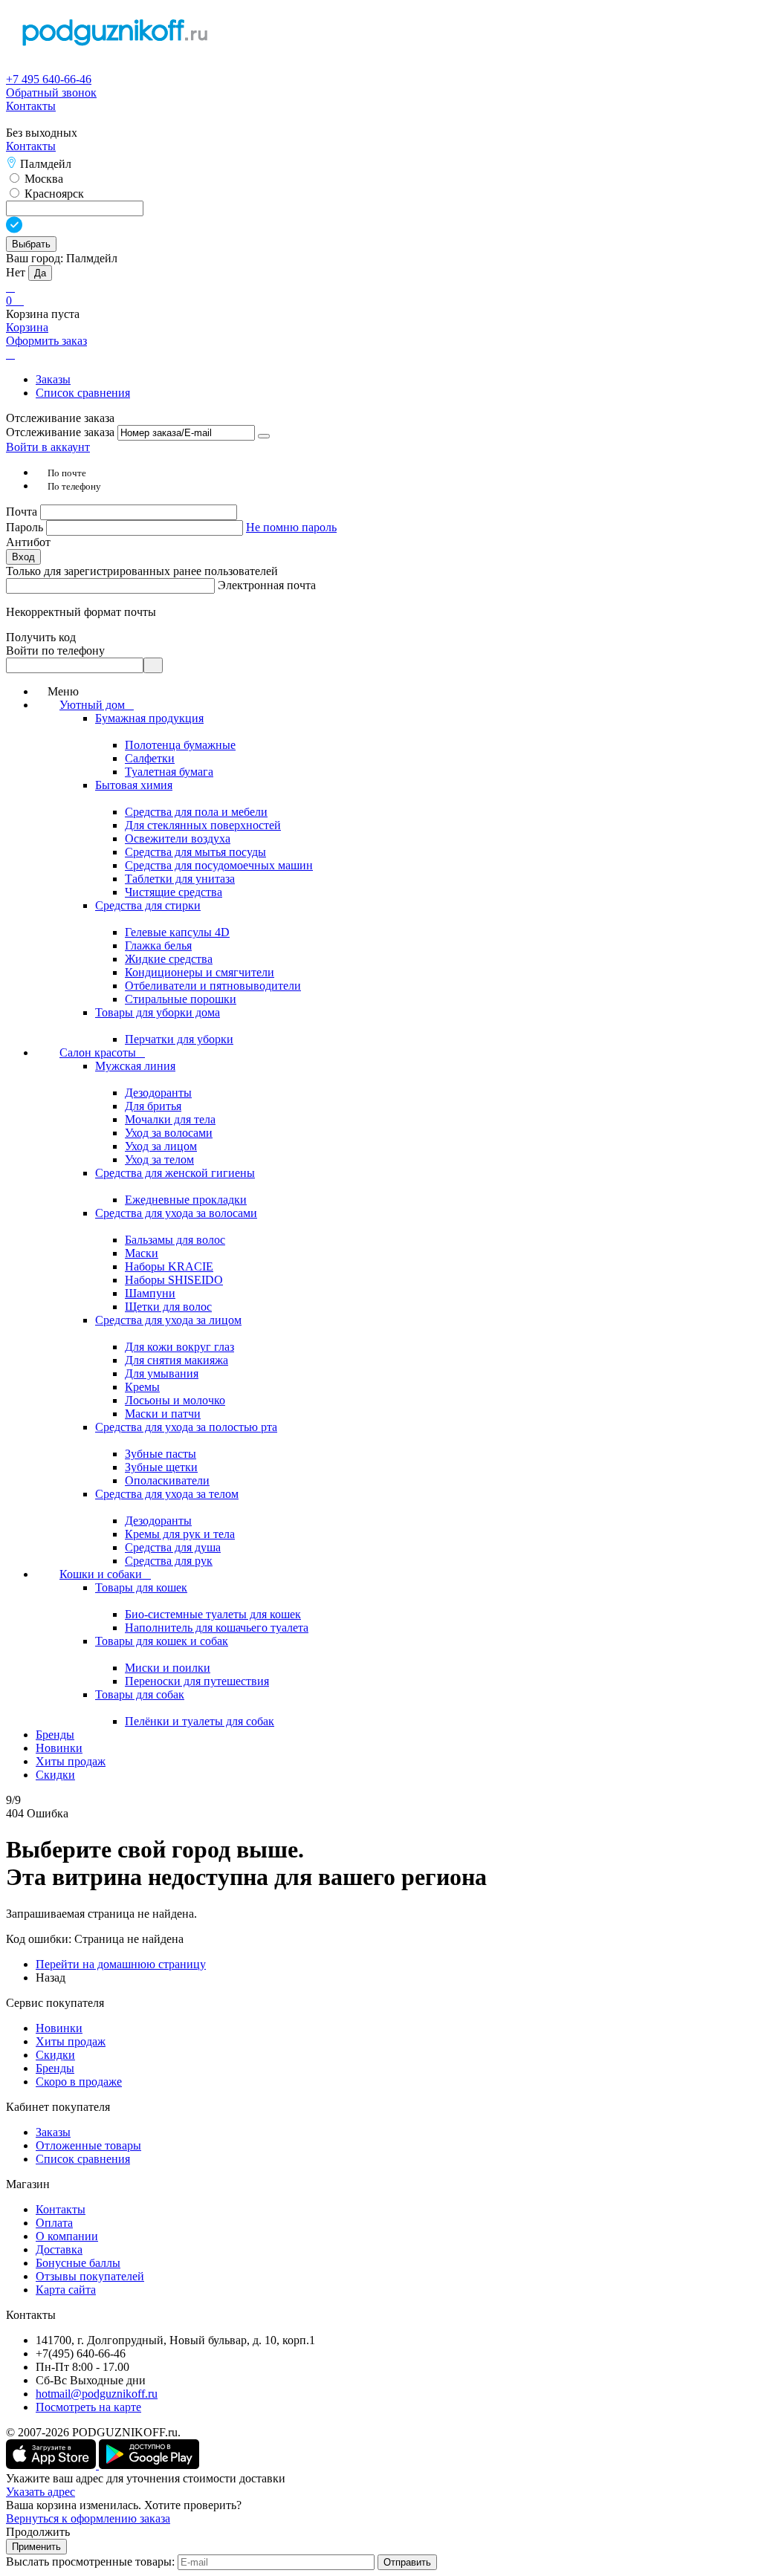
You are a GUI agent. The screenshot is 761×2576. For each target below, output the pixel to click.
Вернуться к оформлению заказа (88, 2518)
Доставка (59, 2249)
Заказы (53, 379)
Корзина (27, 327)
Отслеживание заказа (60, 432)
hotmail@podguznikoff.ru (97, 2394)
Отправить (407, 2562)
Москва (42, 179)
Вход (23, 557)
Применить (36, 2547)
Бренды (55, 2068)
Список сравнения (83, 393)
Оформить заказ (46, 341)
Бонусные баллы (78, 2263)
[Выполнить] (264, 436)
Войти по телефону (55, 651)
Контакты (31, 106)
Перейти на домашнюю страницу (121, 1964)
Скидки (55, 2055)
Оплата (54, 2223)
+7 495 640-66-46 (49, 79)
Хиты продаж (71, 2041)
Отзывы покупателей (90, 2276)
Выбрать (31, 244)
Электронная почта (267, 585)
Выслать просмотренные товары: (90, 2562)
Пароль (26, 527)
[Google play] (149, 2465)
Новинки (59, 2028)
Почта (23, 512)
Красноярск (53, 194)
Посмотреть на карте (88, 2407)
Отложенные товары (88, 2145)
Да (40, 273)
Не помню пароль (291, 527)
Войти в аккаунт (48, 447)
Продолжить (38, 2532)
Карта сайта (66, 2290)
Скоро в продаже (79, 2082)
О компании (67, 2236)
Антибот (28, 542)
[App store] (52, 2465)
